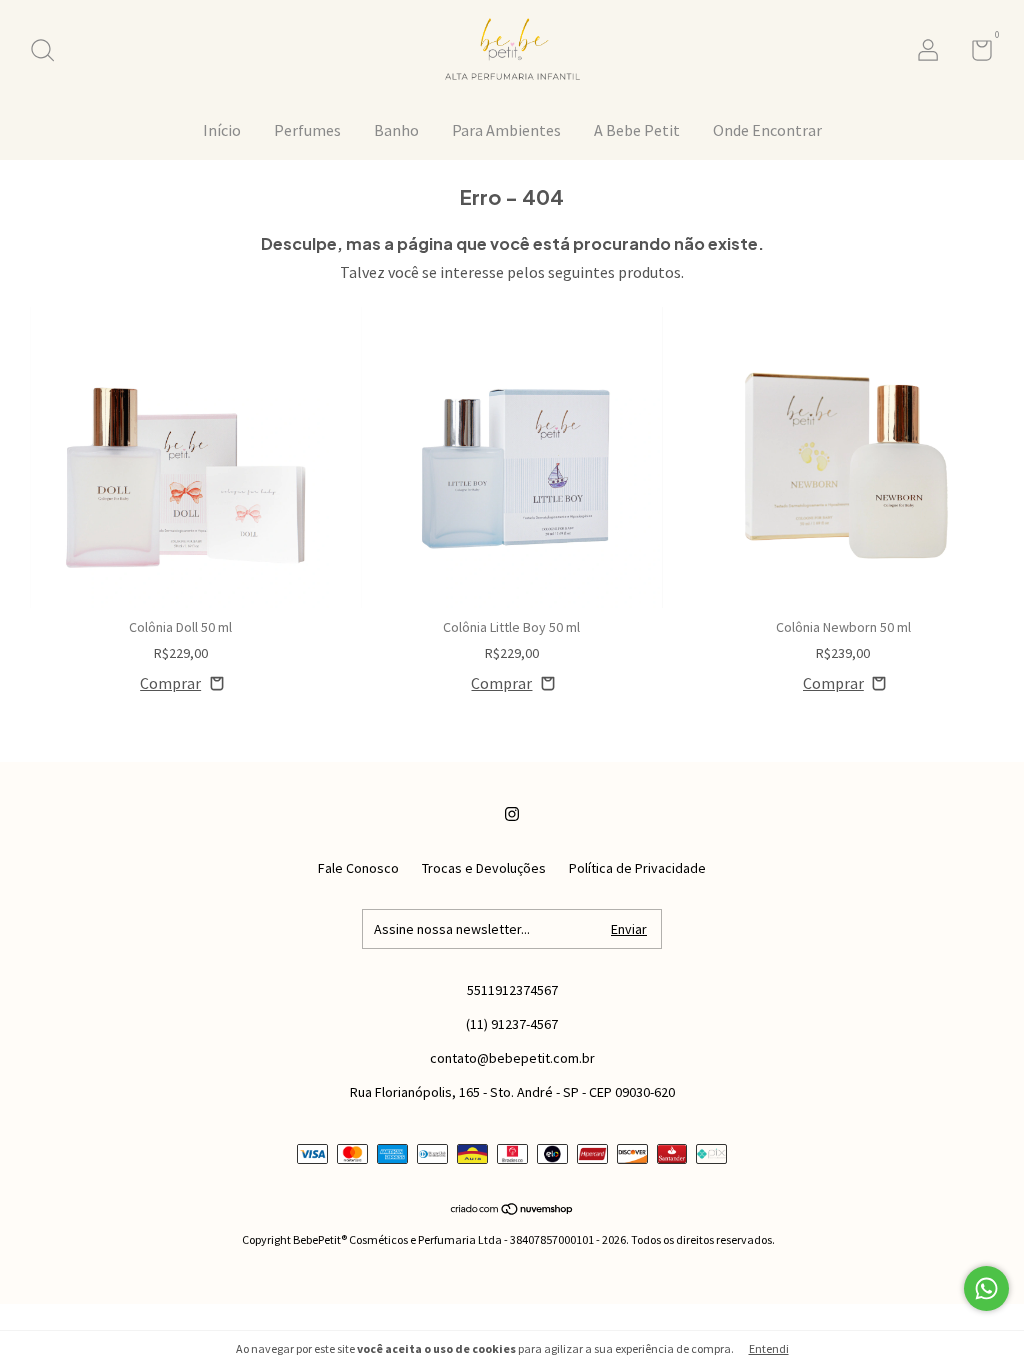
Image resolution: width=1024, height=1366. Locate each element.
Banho (396, 130)
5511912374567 (512, 990)
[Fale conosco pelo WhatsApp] (986, 1288)
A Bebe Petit (637, 130)
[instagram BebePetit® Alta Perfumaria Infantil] (512, 814)
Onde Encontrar (767, 130)
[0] (974, 54)
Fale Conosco (358, 868)
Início (222, 130)
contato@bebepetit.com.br (512, 1058)
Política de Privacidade (637, 868)
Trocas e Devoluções (484, 868)
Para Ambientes (506, 130)
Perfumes (307, 130)
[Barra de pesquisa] (49, 53)
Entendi (769, 1348)
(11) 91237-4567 (512, 1024)
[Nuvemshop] (512, 1210)
